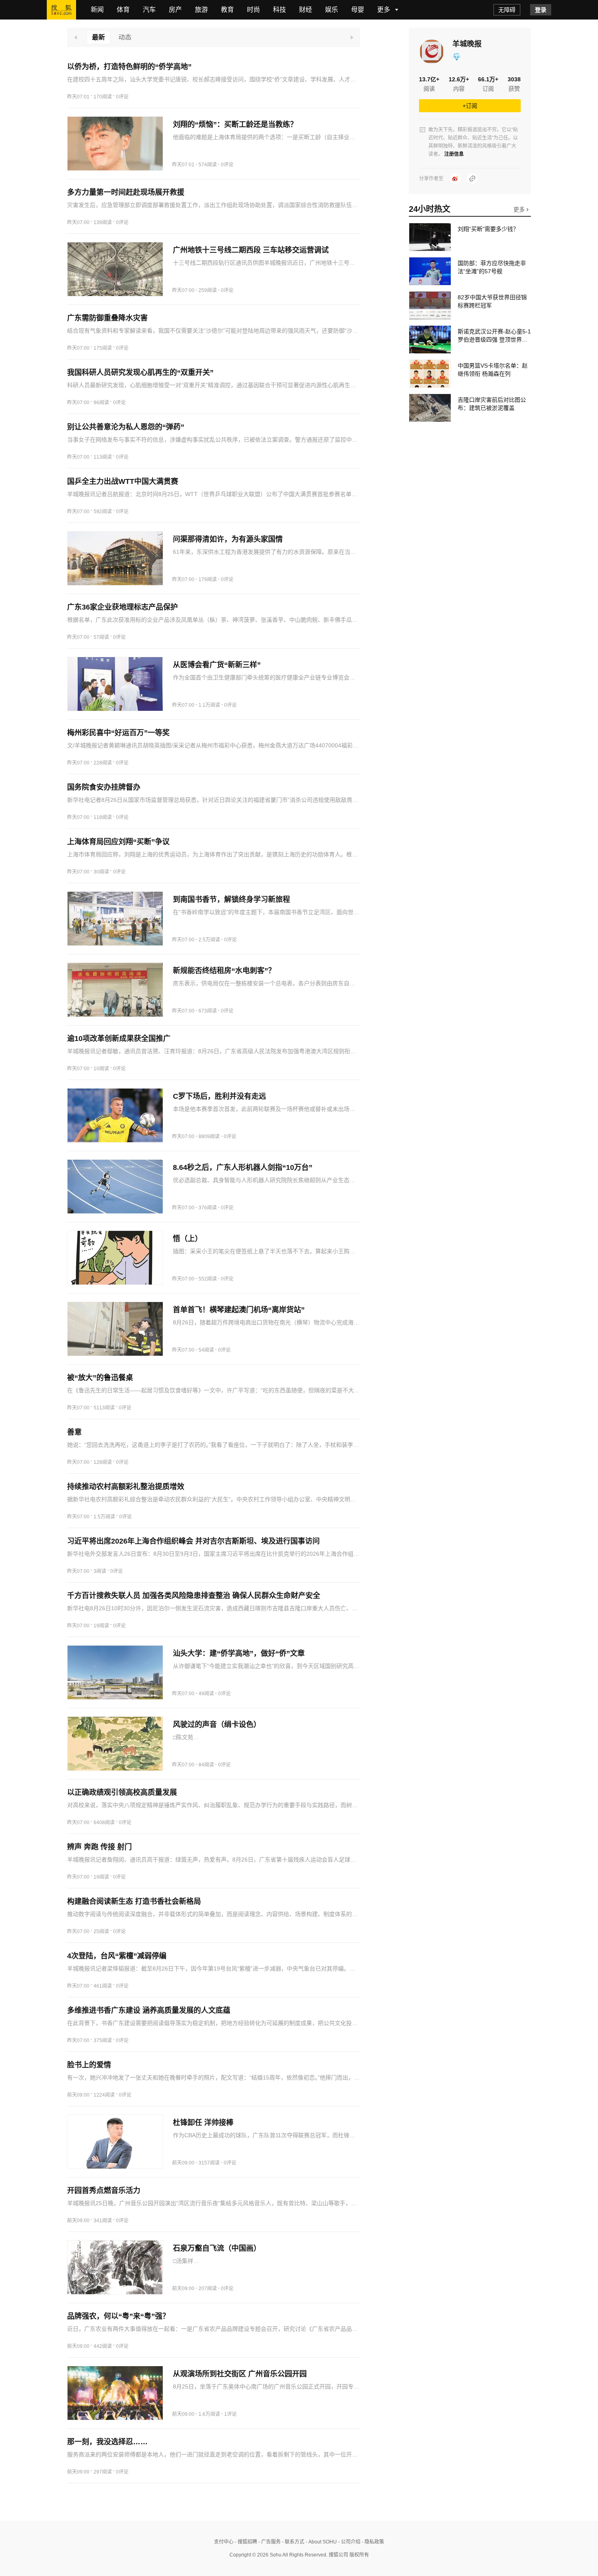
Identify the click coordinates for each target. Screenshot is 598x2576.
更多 (520, 209)
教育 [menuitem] (227, 10)
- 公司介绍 (349, 2542)
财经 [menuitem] (306, 10)
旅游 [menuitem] (201, 10)
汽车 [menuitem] (149, 10)
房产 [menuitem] (175, 10)
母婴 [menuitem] (358, 10)
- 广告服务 (269, 2542)
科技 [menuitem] (279, 10)
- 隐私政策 (372, 2542)
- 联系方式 (292, 2542)
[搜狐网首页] (61, 10)
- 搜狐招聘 (245, 2542)
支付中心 (224, 2542)
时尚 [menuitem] (253, 10)
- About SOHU (321, 2542)
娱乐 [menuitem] (332, 10)
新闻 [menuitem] (97, 10)
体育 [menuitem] (123, 10)
